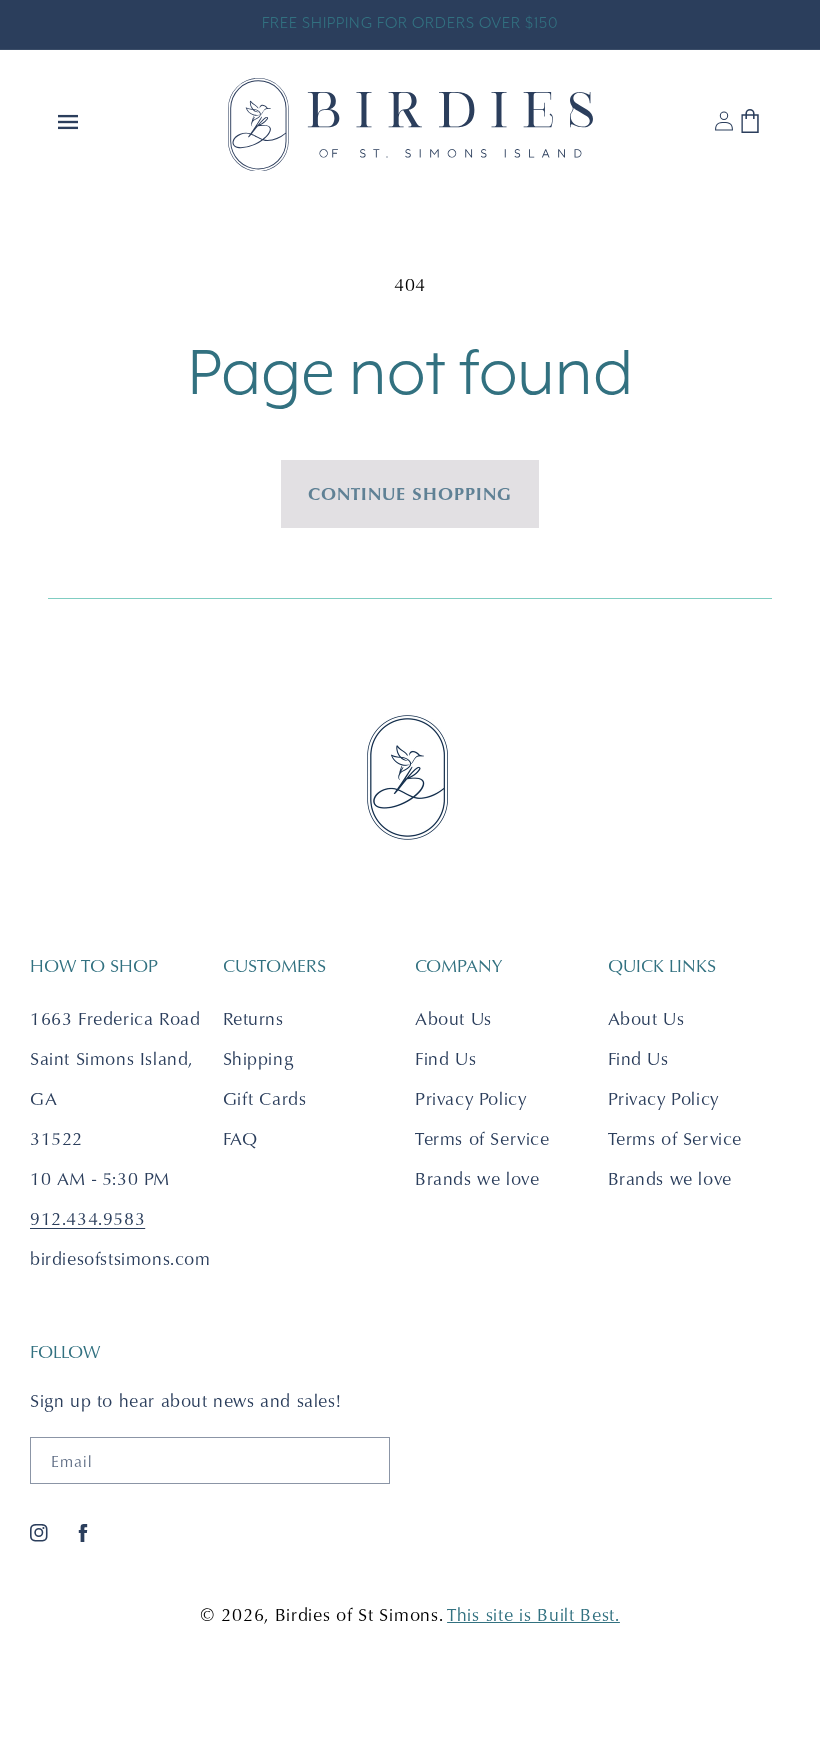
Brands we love (477, 1178)
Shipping (258, 1058)
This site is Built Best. (533, 1614)
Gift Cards (265, 1098)
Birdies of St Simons (357, 1614)
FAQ (240, 1138)
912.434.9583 (87, 1218)
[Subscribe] (367, 1460)
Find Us (445, 1058)
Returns (253, 1018)
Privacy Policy (470, 1098)
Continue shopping (410, 493)
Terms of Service (482, 1138)
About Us (453, 1018)
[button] (70, 124)
